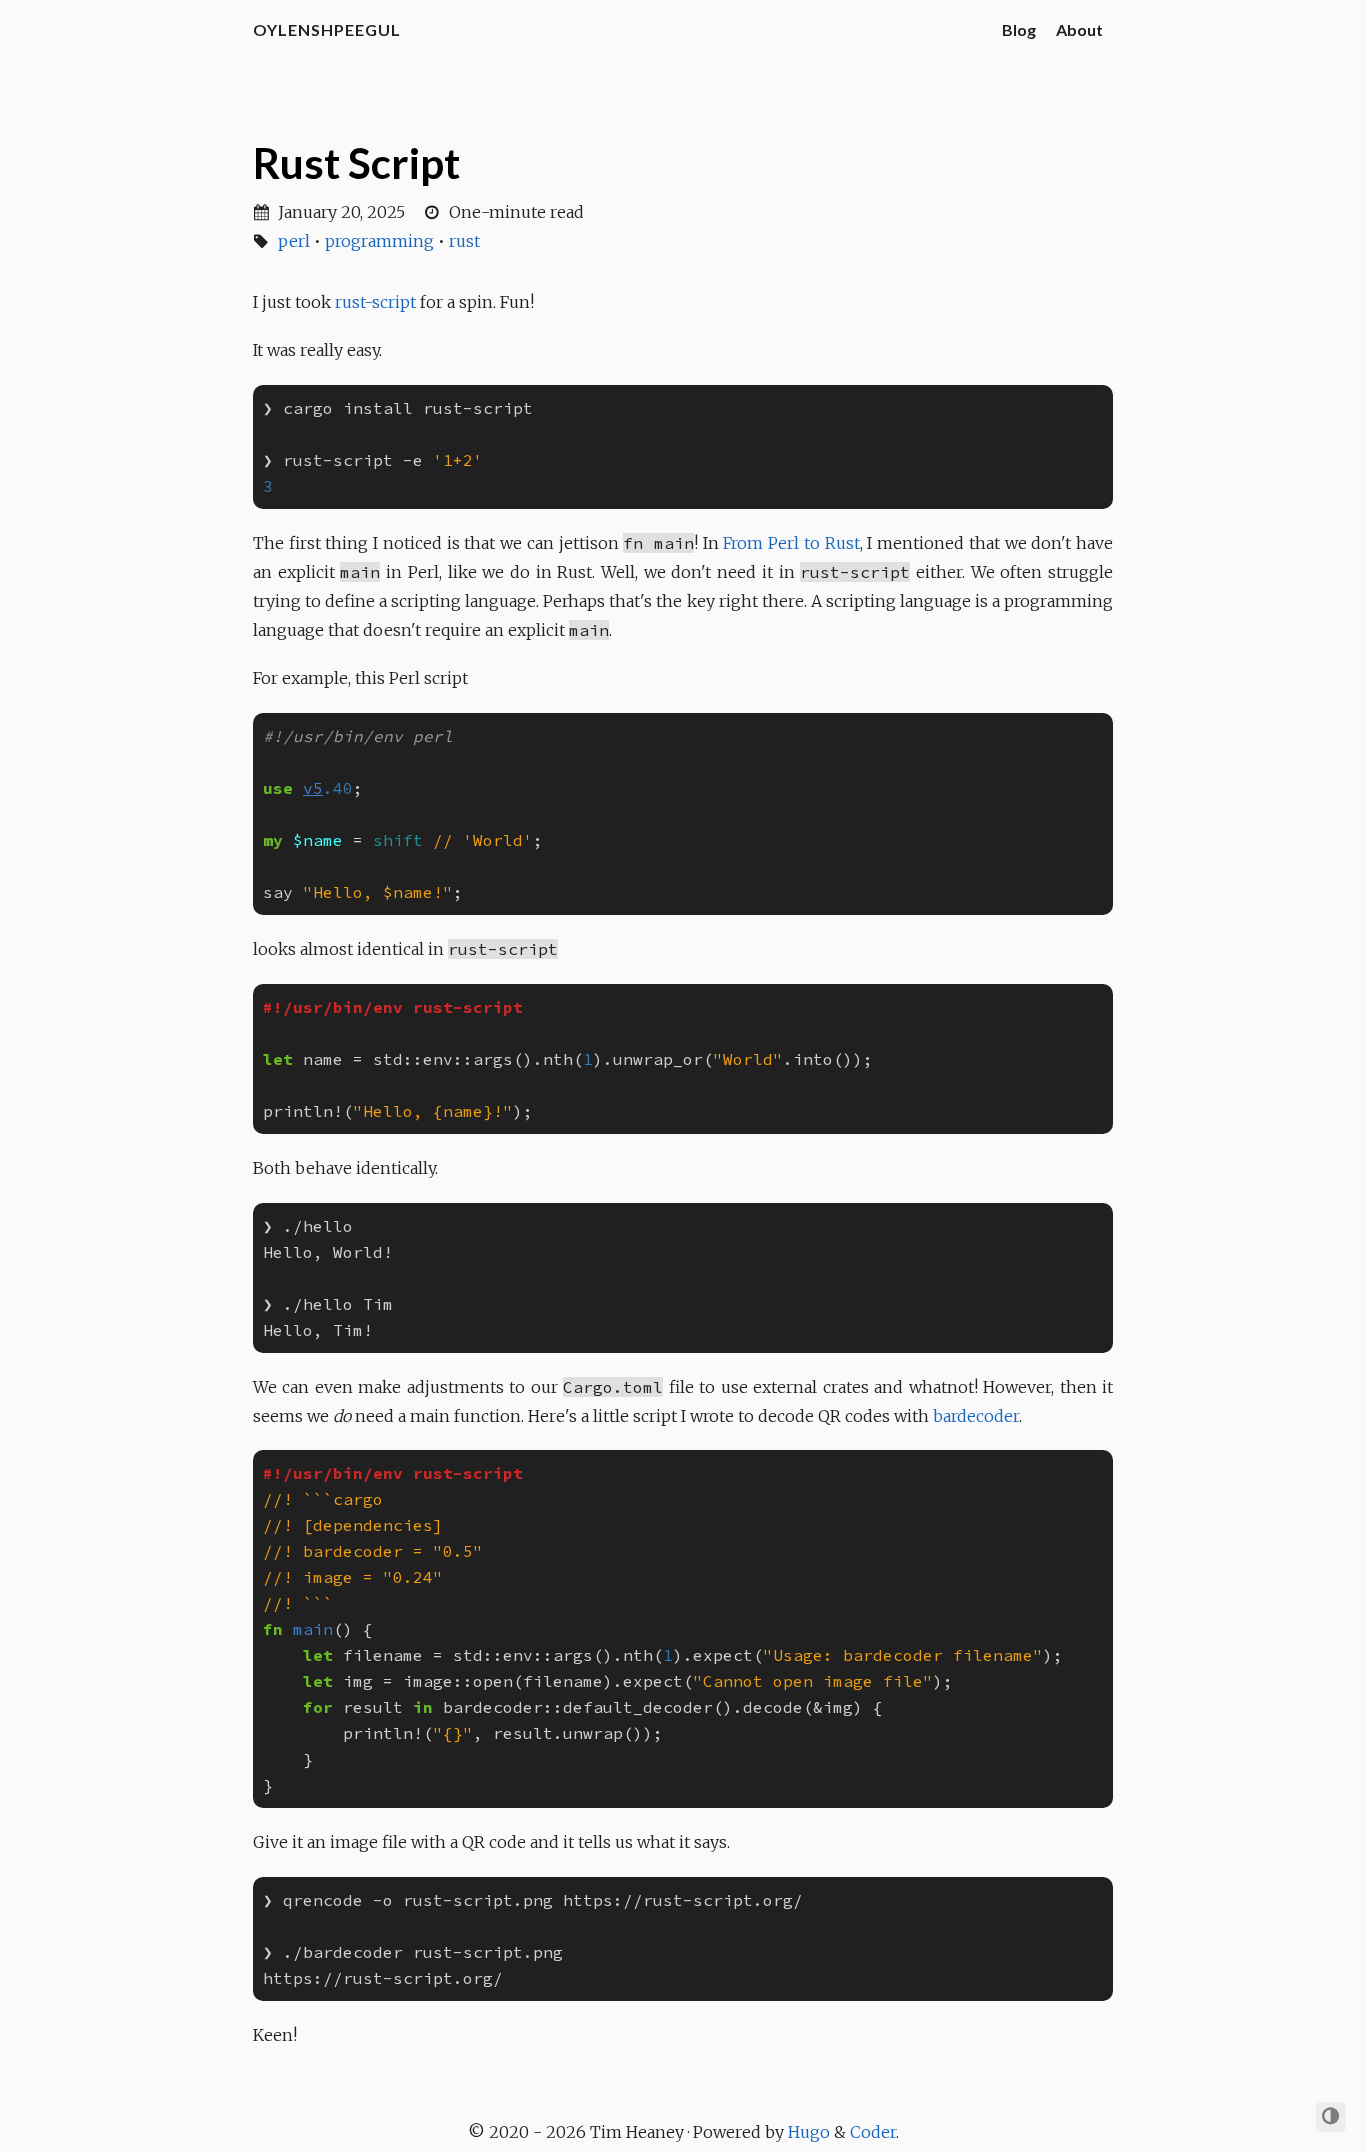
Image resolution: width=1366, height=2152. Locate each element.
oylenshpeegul (327, 29)
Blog (1019, 29)
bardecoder (976, 1416)
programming (379, 241)
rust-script (375, 302)
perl (294, 241)
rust (464, 241)
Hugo (809, 2132)
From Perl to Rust (791, 543)
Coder (873, 2132)
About (1079, 29)
